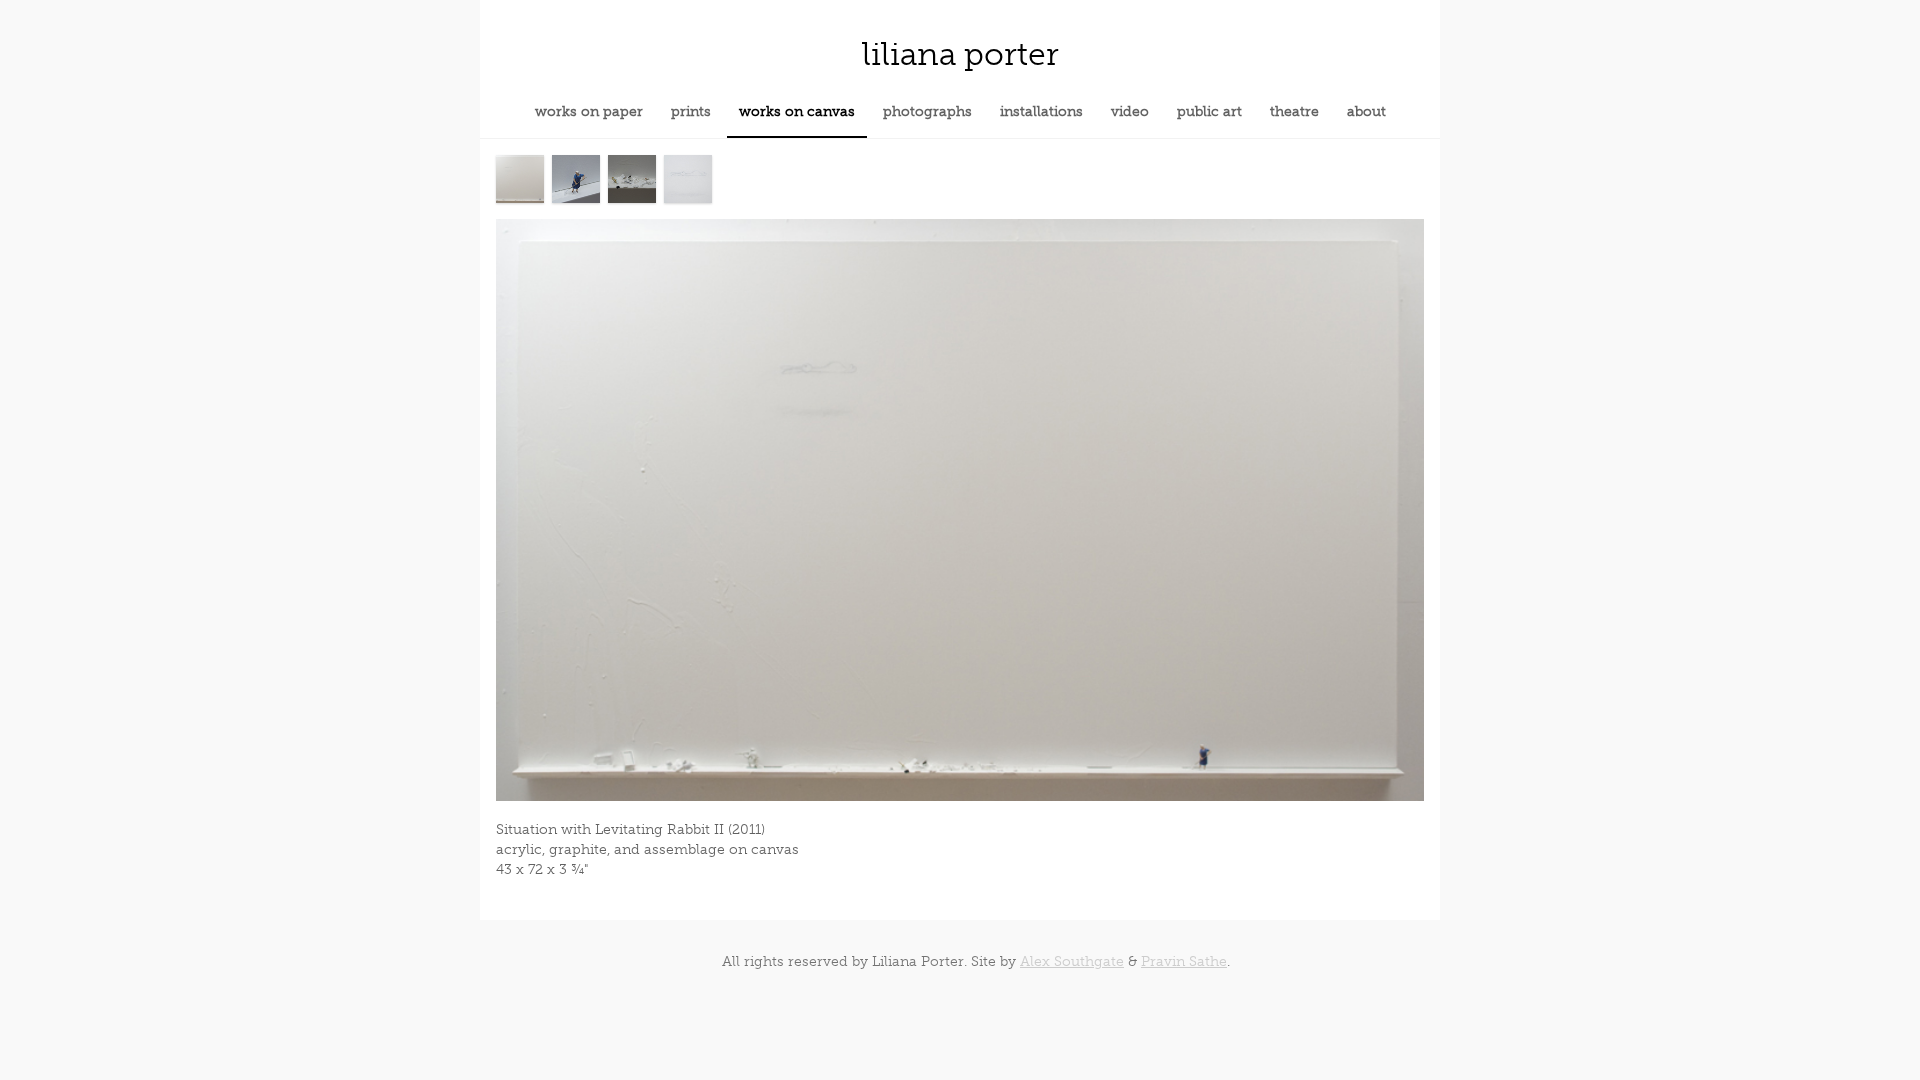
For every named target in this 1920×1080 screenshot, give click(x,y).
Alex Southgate (1072, 961)
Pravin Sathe (1184, 961)
